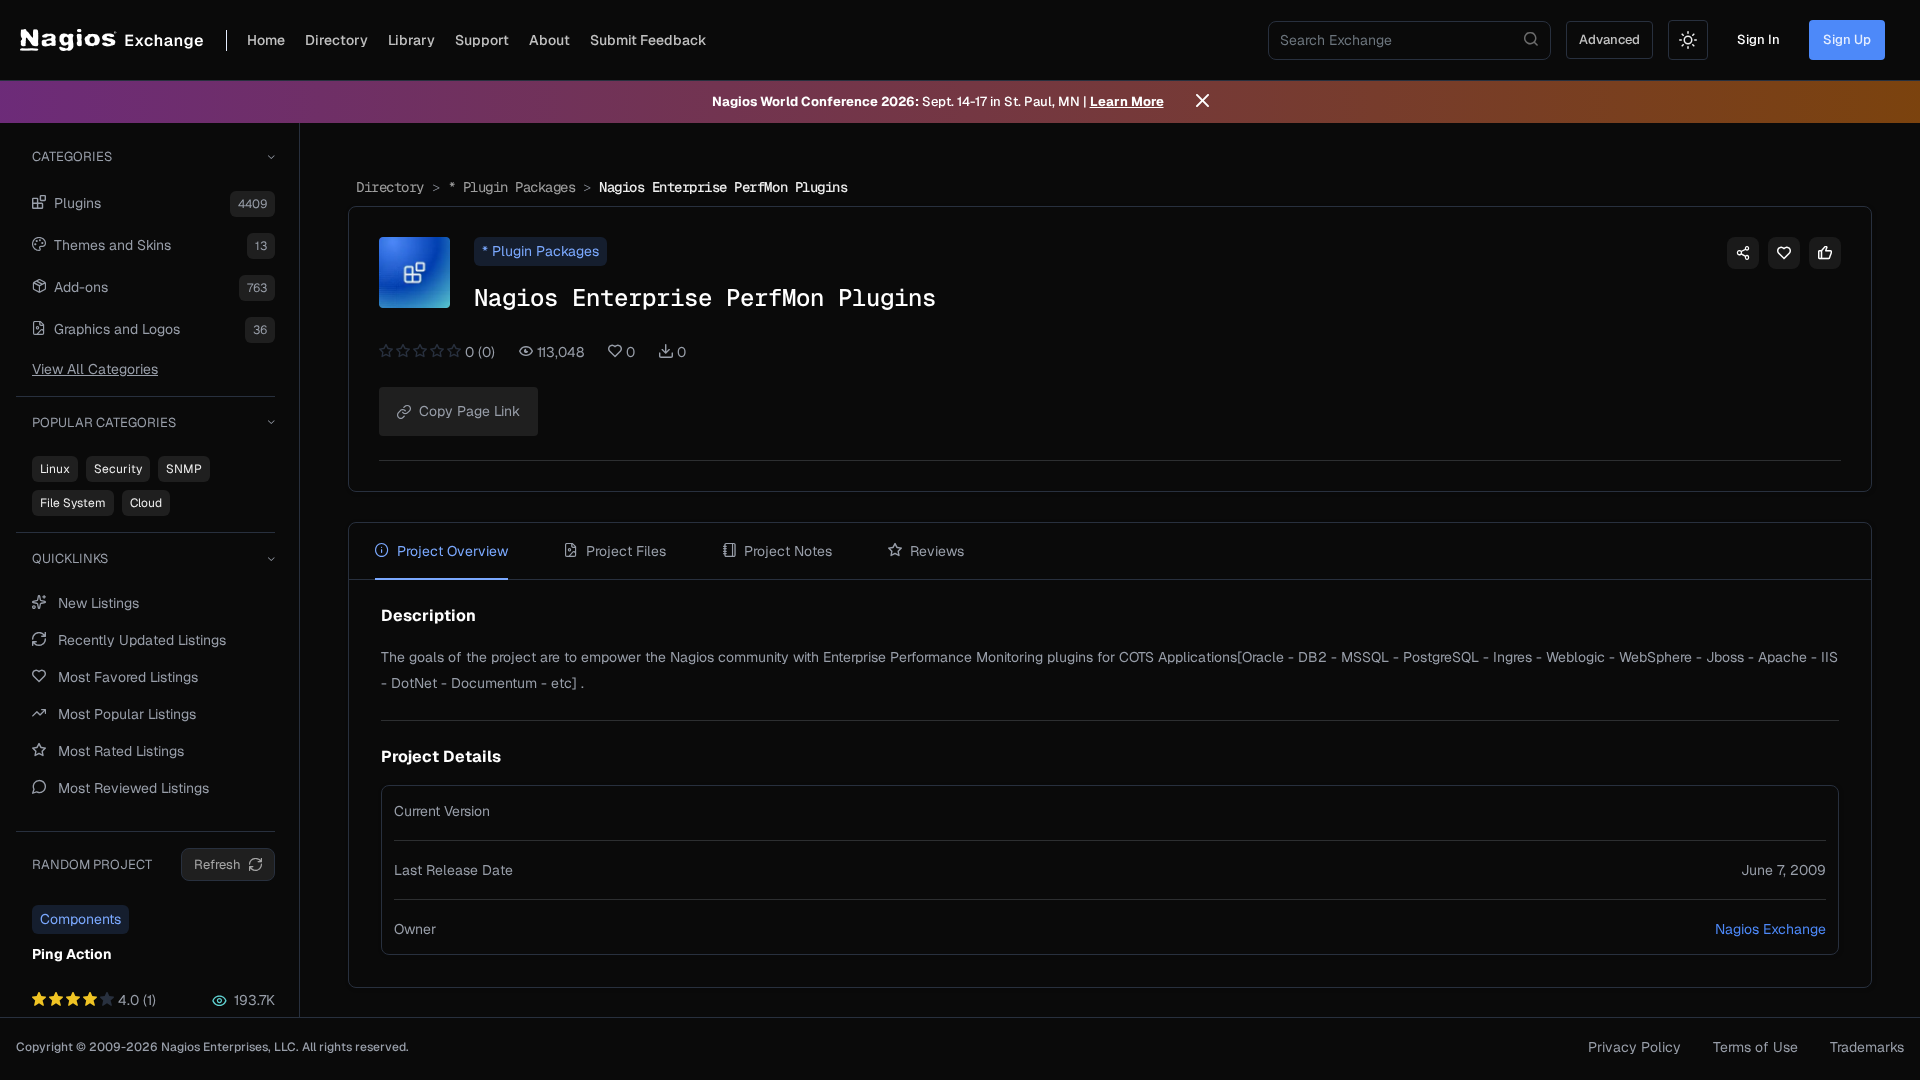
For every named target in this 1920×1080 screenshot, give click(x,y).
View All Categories (95, 369)
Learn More (1127, 101)
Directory (336, 40)
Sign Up (1847, 39)
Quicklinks (70, 558)
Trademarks (1867, 1047)
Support (482, 40)
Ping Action (72, 954)
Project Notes (788, 551)
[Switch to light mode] (1688, 40)
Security (118, 469)
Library (411, 40)
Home (266, 40)
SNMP (184, 469)
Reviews (937, 551)
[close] (1202, 102)
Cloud (146, 503)
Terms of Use (1755, 1047)
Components (80, 919)
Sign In (1758, 39)
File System (73, 503)
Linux (55, 469)
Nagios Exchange (1770, 929)
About (549, 40)
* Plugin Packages (512, 187)
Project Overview (452, 551)
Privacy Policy (1634, 1047)
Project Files (626, 551)
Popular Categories (104, 422)
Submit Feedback (648, 40)
